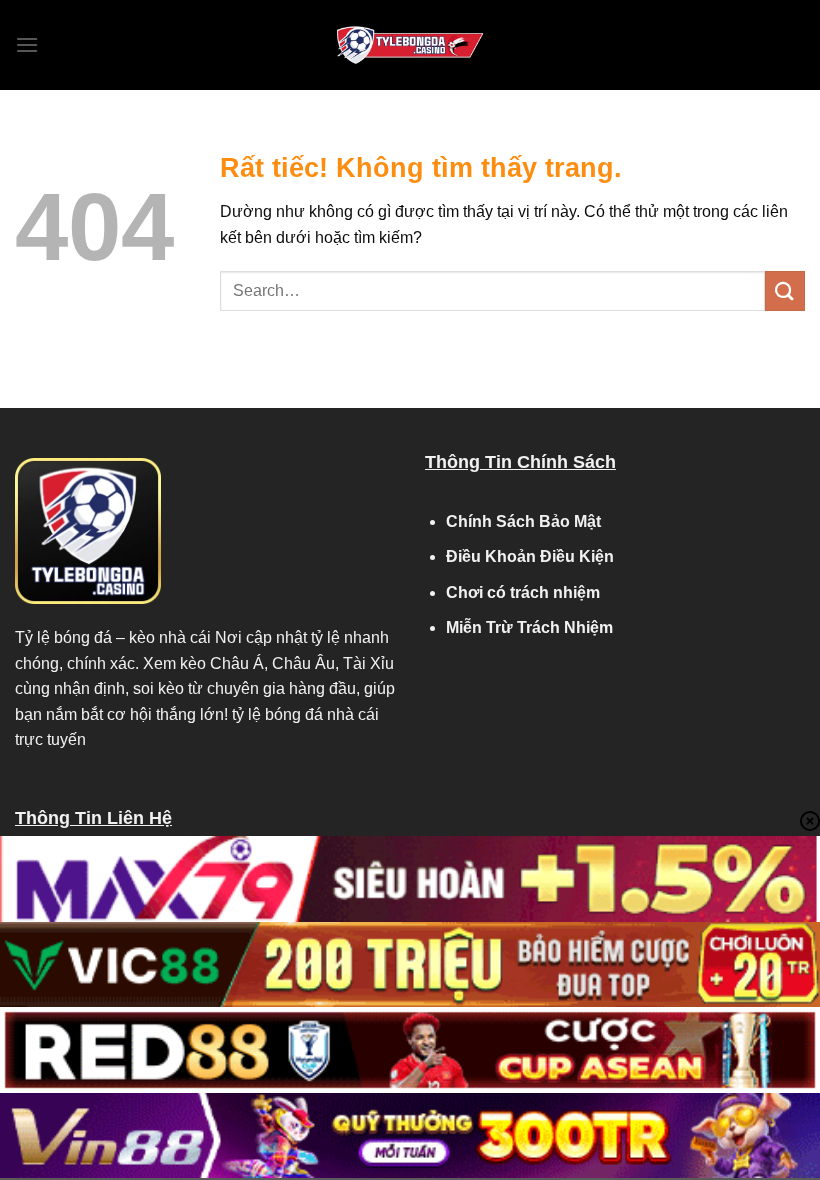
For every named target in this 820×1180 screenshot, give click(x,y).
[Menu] (27, 44)
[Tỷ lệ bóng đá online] (410, 45)
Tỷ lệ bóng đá (63, 637)
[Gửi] (785, 290)
